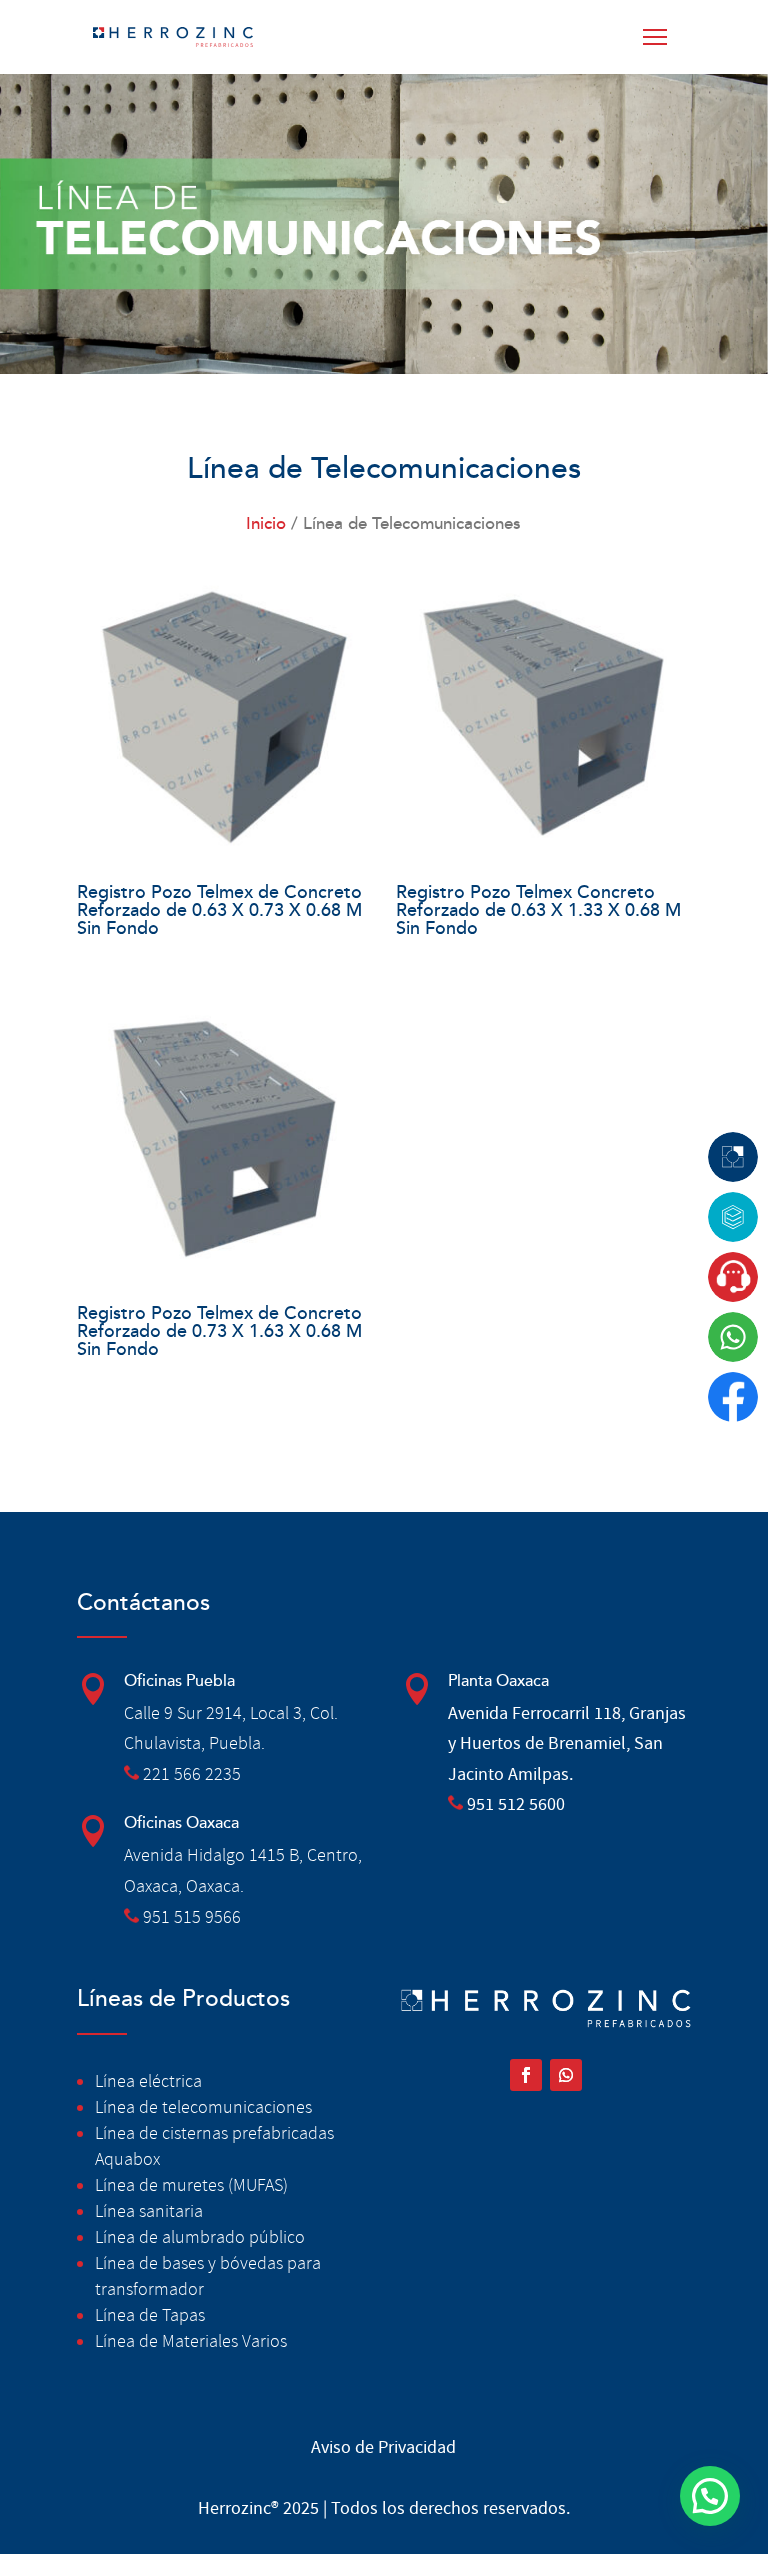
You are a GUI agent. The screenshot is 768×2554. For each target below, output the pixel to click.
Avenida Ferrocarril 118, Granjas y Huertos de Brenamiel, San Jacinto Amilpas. (567, 1744)
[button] (710, 2496)
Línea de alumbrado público (200, 2237)
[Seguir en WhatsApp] (566, 2075)
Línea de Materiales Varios (191, 2341)
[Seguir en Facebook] (526, 2075)
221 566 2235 (192, 1774)
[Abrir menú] (659, 37)
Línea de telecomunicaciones (203, 2107)
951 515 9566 (192, 1917)
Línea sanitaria (149, 2211)
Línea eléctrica (148, 2081)
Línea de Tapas (150, 2315)
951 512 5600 (516, 1804)
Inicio (266, 524)
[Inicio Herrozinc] (173, 37)
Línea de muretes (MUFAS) (191, 2185)
